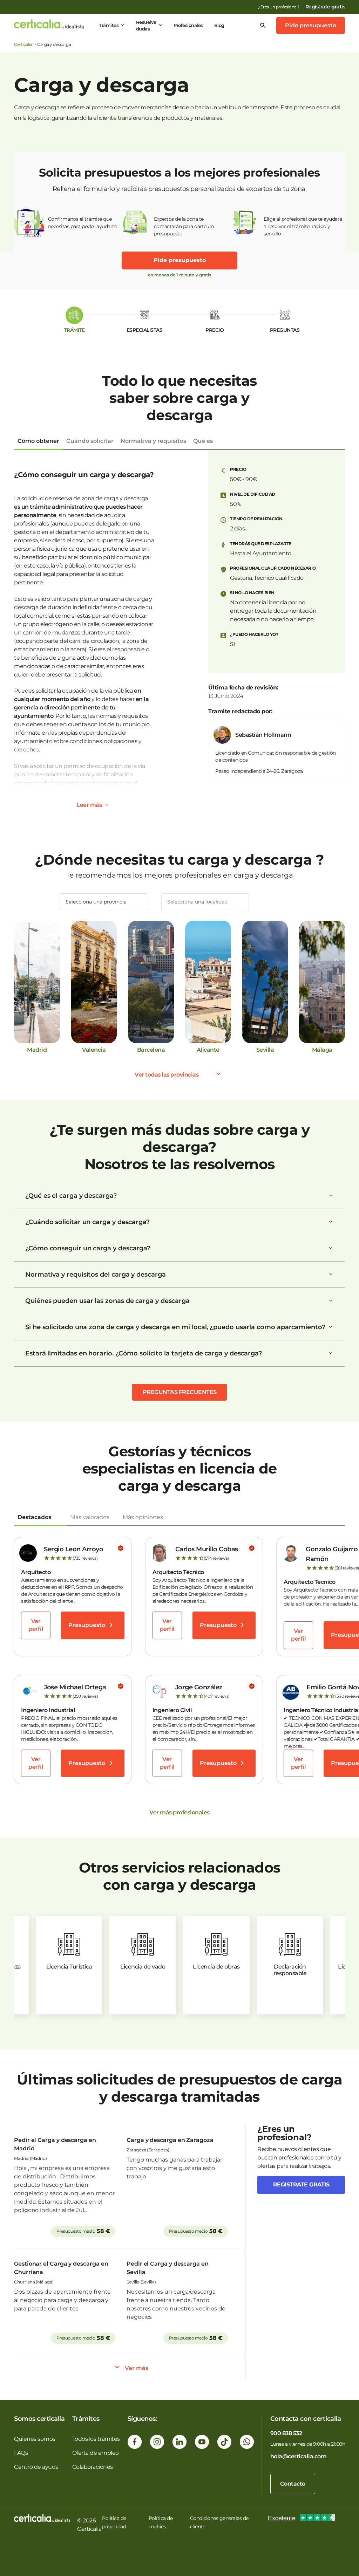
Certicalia (23, 44)
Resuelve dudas (146, 25)
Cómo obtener (38, 441)
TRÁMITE (74, 330)
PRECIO (215, 330)
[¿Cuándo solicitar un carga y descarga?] (331, 1222)
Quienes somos (35, 2439)
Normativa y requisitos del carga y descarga (96, 1275)
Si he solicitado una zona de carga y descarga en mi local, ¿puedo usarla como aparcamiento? (175, 1327)
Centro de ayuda (36, 2467)
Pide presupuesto (311, 25)
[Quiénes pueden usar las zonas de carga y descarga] (331, 1301)
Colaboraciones (93, 2467)
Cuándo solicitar (90, 441)
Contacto (293, 2484)
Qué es (203, 441)
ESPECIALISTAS (145, 330)
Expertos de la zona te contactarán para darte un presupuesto (184, 226)
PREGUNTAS (285, 330)
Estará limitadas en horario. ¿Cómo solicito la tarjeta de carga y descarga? (144, 1353)
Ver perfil (36, 1625)
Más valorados (90, 1517)
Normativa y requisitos (153, 441)
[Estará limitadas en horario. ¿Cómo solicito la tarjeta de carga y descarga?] (331, 1353)
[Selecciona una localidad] (205, 902)
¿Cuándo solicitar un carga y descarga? (87, 1222)
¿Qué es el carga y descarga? (71, 1196)
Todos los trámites (96, 2439)
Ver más (137, 2368)
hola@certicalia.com (299, 2456)
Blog (219, 25)
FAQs (21, 2453)
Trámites (109, 25)
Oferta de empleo (96, 2453)
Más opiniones (143, 1517)
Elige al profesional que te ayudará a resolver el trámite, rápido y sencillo (303, 226)
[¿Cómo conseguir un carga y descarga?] (331, 1248)
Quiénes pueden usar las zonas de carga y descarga (107, 1301)
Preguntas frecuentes (180, 1392)
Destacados (34, 1517)
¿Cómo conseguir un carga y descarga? (88, 1248)
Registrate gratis (301, 2185)
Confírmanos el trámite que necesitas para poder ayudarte (83, 223)
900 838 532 (286, 2433)
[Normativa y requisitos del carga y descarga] (331, 1275)
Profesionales (188, 25)
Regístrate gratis (325, 7)
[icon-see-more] (107, 805)
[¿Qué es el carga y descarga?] (331, 1196)
